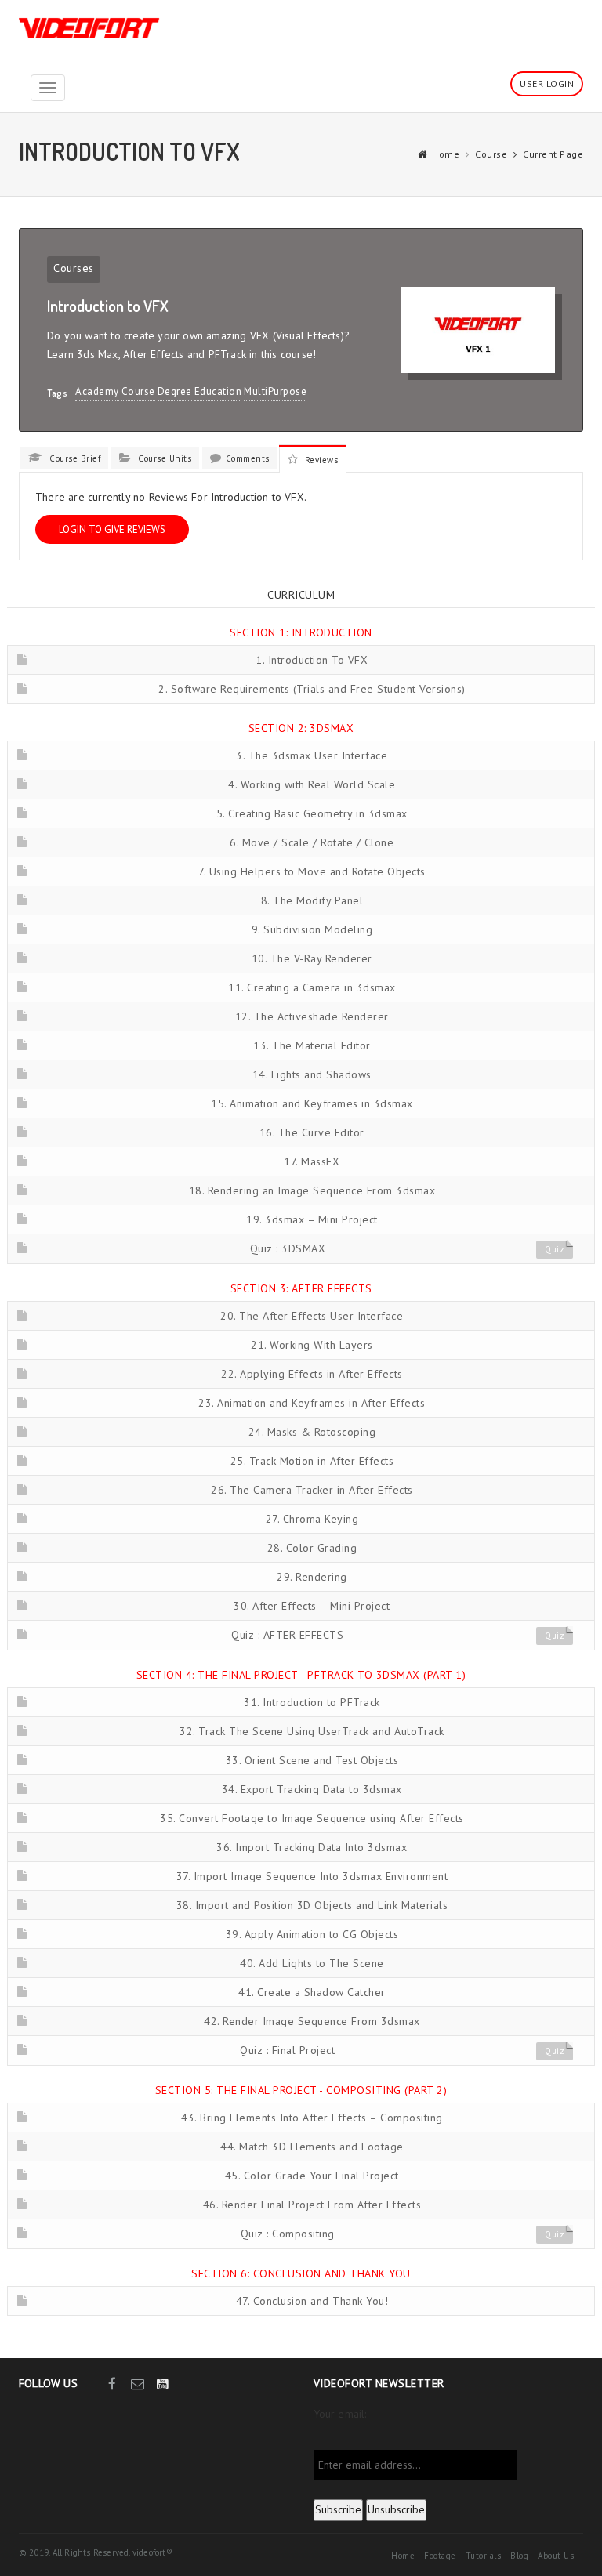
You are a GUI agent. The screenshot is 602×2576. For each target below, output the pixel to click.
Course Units (163, 458)
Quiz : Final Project (287, 2050)
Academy (97, 391)
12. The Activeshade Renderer (312, 1016)
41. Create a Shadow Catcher (312, 1992)
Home (446, 154)
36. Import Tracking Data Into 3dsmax (312, 1847)
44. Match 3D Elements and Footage (312, 2147)
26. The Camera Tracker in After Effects (312, 1490)
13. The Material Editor (312, 1045)
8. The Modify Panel (312, 900)
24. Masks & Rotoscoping (312, 1432)
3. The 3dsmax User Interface (312, 755)
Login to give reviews (112, 529)
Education (218, 391)
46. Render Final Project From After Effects (312, 2205)
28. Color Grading (312, 1548)
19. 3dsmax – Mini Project (312, 1219)
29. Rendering (312, 1577)
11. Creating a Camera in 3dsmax (312, 987)
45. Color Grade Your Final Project (312, 2176)
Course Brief (74, 458)
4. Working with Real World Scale (312, 784)
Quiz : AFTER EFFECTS (287, 1635)
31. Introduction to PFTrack (312, 1702)
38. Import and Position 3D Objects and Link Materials (312, 1905)
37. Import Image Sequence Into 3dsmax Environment (312, 1876)
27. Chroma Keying (312, 1519)
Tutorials (484, 2556)
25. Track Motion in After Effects (312, 1461)
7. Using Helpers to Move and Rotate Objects (312, 871)
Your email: (340, 2414)
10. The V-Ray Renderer (312, 958)
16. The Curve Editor (312, 1132)
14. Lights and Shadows (312, 1074)
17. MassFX (312, 1161)
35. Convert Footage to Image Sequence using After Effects (312, 1818)
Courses (74, 268)
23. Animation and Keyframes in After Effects (312, 1403)
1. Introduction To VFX (312, 660)
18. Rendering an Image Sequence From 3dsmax (312, 1190)
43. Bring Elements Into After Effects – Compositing (312, 2118)
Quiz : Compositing (288, 2234)
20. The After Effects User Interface (312, 1316)
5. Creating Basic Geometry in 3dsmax (312, 813)
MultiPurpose (275, 391)
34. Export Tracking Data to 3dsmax (312, 1789)
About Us (556, 2556)
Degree (175, 391)
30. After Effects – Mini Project (312, 1606)
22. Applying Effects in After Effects (312, 1374)
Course (491, 154)
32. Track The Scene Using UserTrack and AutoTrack (312, 1731)
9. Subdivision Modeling (312, 929)
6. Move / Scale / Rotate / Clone (312, 842)
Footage (440, 2556)
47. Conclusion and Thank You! (312, 2301)
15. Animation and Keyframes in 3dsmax (312, 1103)
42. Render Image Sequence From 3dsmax (312, 2021)
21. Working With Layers (312, 1345)
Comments (248, 458)
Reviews (320, 460)
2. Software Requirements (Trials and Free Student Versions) (312, 689)
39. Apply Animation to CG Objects (312, 1934)
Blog (519, 2556)
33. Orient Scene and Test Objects (312, 1760)
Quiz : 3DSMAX (288, 1248)
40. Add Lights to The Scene (312, 1963)
